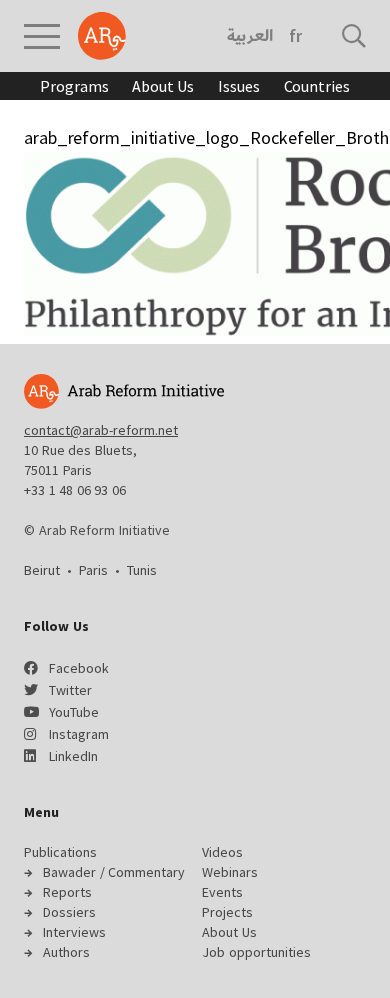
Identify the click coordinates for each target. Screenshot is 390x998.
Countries (317, 86)
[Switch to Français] (295, 36)
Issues (238, 86)
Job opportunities (256, 952)
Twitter (70, 690)
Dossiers (69, 912)
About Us (163, 86)
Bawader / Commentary (114, 872)
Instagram (79, 734)
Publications (60, 852)
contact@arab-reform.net (101, 430)
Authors (66, 952)
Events (222, 892)
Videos (222, 852)
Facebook (79, 668)
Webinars (230, 872)
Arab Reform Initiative (102, 36)
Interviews (74, 932)
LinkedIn (73, 756)
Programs (74, 86)
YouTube (74, 712)
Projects (227, 912)
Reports (67, 892)
